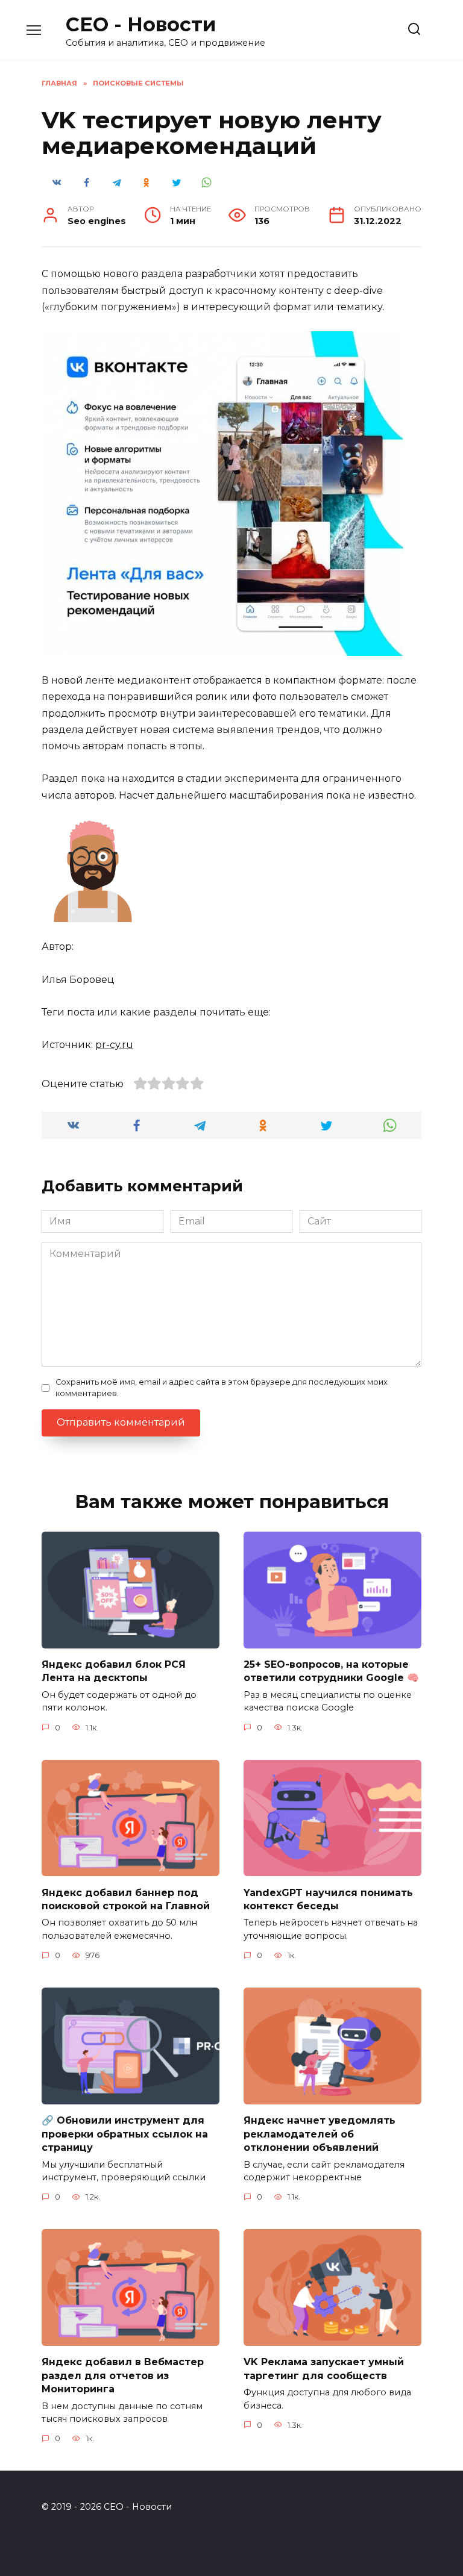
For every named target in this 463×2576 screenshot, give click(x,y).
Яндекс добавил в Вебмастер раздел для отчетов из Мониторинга (123, 2375)
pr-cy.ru (114, 1045)
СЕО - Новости (141, 24)
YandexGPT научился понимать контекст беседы (328, 1899)
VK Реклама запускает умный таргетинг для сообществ (324, 2369)
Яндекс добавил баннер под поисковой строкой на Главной (126, 1899)
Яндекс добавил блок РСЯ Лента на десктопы (114, 1671)
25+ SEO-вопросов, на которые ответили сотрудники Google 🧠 (331, 1671)
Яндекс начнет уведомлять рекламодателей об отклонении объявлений (320, 2134)
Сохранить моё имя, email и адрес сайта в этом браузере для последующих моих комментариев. (222, 1388)
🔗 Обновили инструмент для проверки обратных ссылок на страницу (125, 2134)
